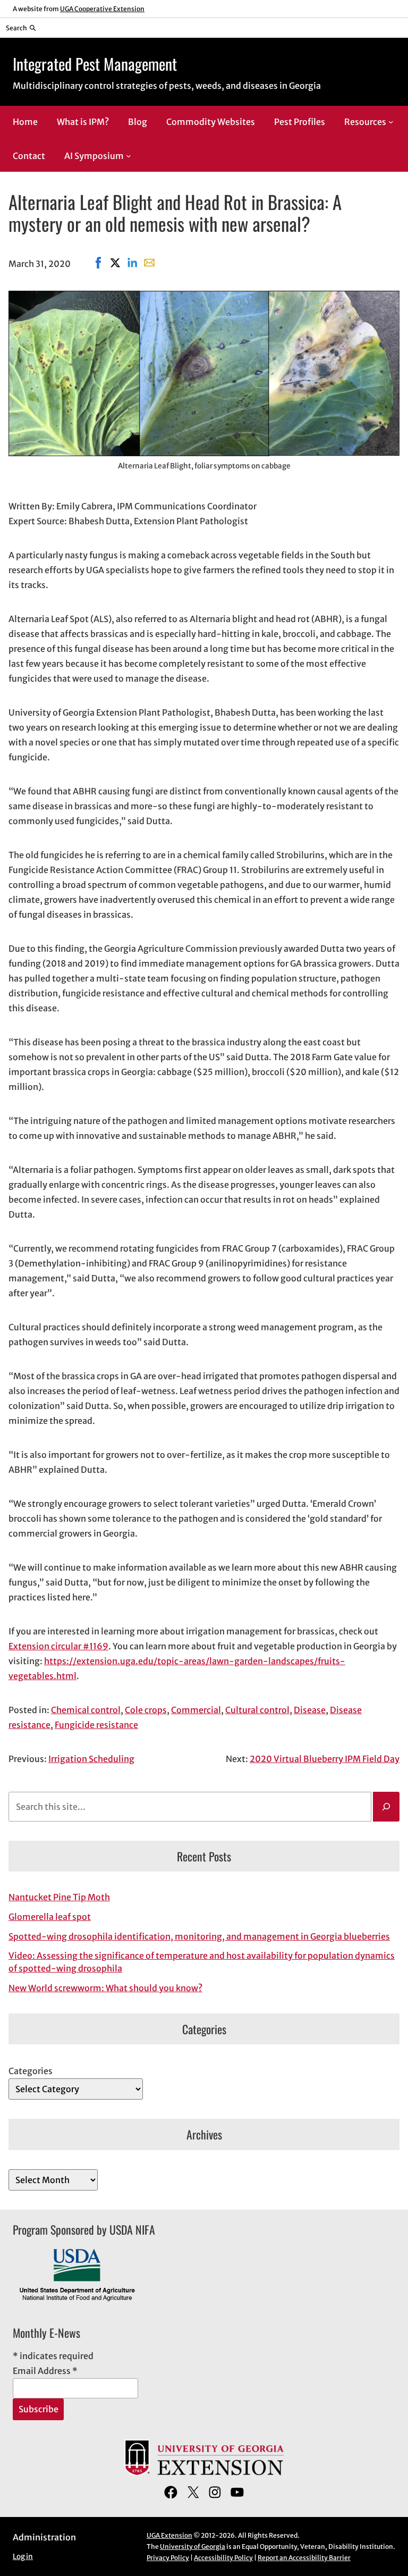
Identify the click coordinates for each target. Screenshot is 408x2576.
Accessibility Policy (223, 2558)
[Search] (386, 1807)
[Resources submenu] (391, 122)
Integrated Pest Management (95, 64)
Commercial (196, 1710)
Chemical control (86, 1710)
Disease (310, 1710)
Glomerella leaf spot (50, 1917)
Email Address (45, 2371)
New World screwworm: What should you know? (105, 1988)
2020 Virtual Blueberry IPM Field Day (325, 1759)
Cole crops (146, 1710)
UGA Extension (169, 2535)
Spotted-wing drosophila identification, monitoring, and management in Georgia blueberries (199, 1936)
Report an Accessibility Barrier (304, 2558)
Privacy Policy (168, 2558)
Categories (31, 2071)
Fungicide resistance (96, 1725)
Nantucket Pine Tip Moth (59, 1897)
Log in (23, 2557)
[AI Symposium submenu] (129, 156)
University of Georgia (193, 2546)
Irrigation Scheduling (91, 1759)
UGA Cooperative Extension (102, 9)
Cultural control (257, 1710)
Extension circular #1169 (58, 1646)
